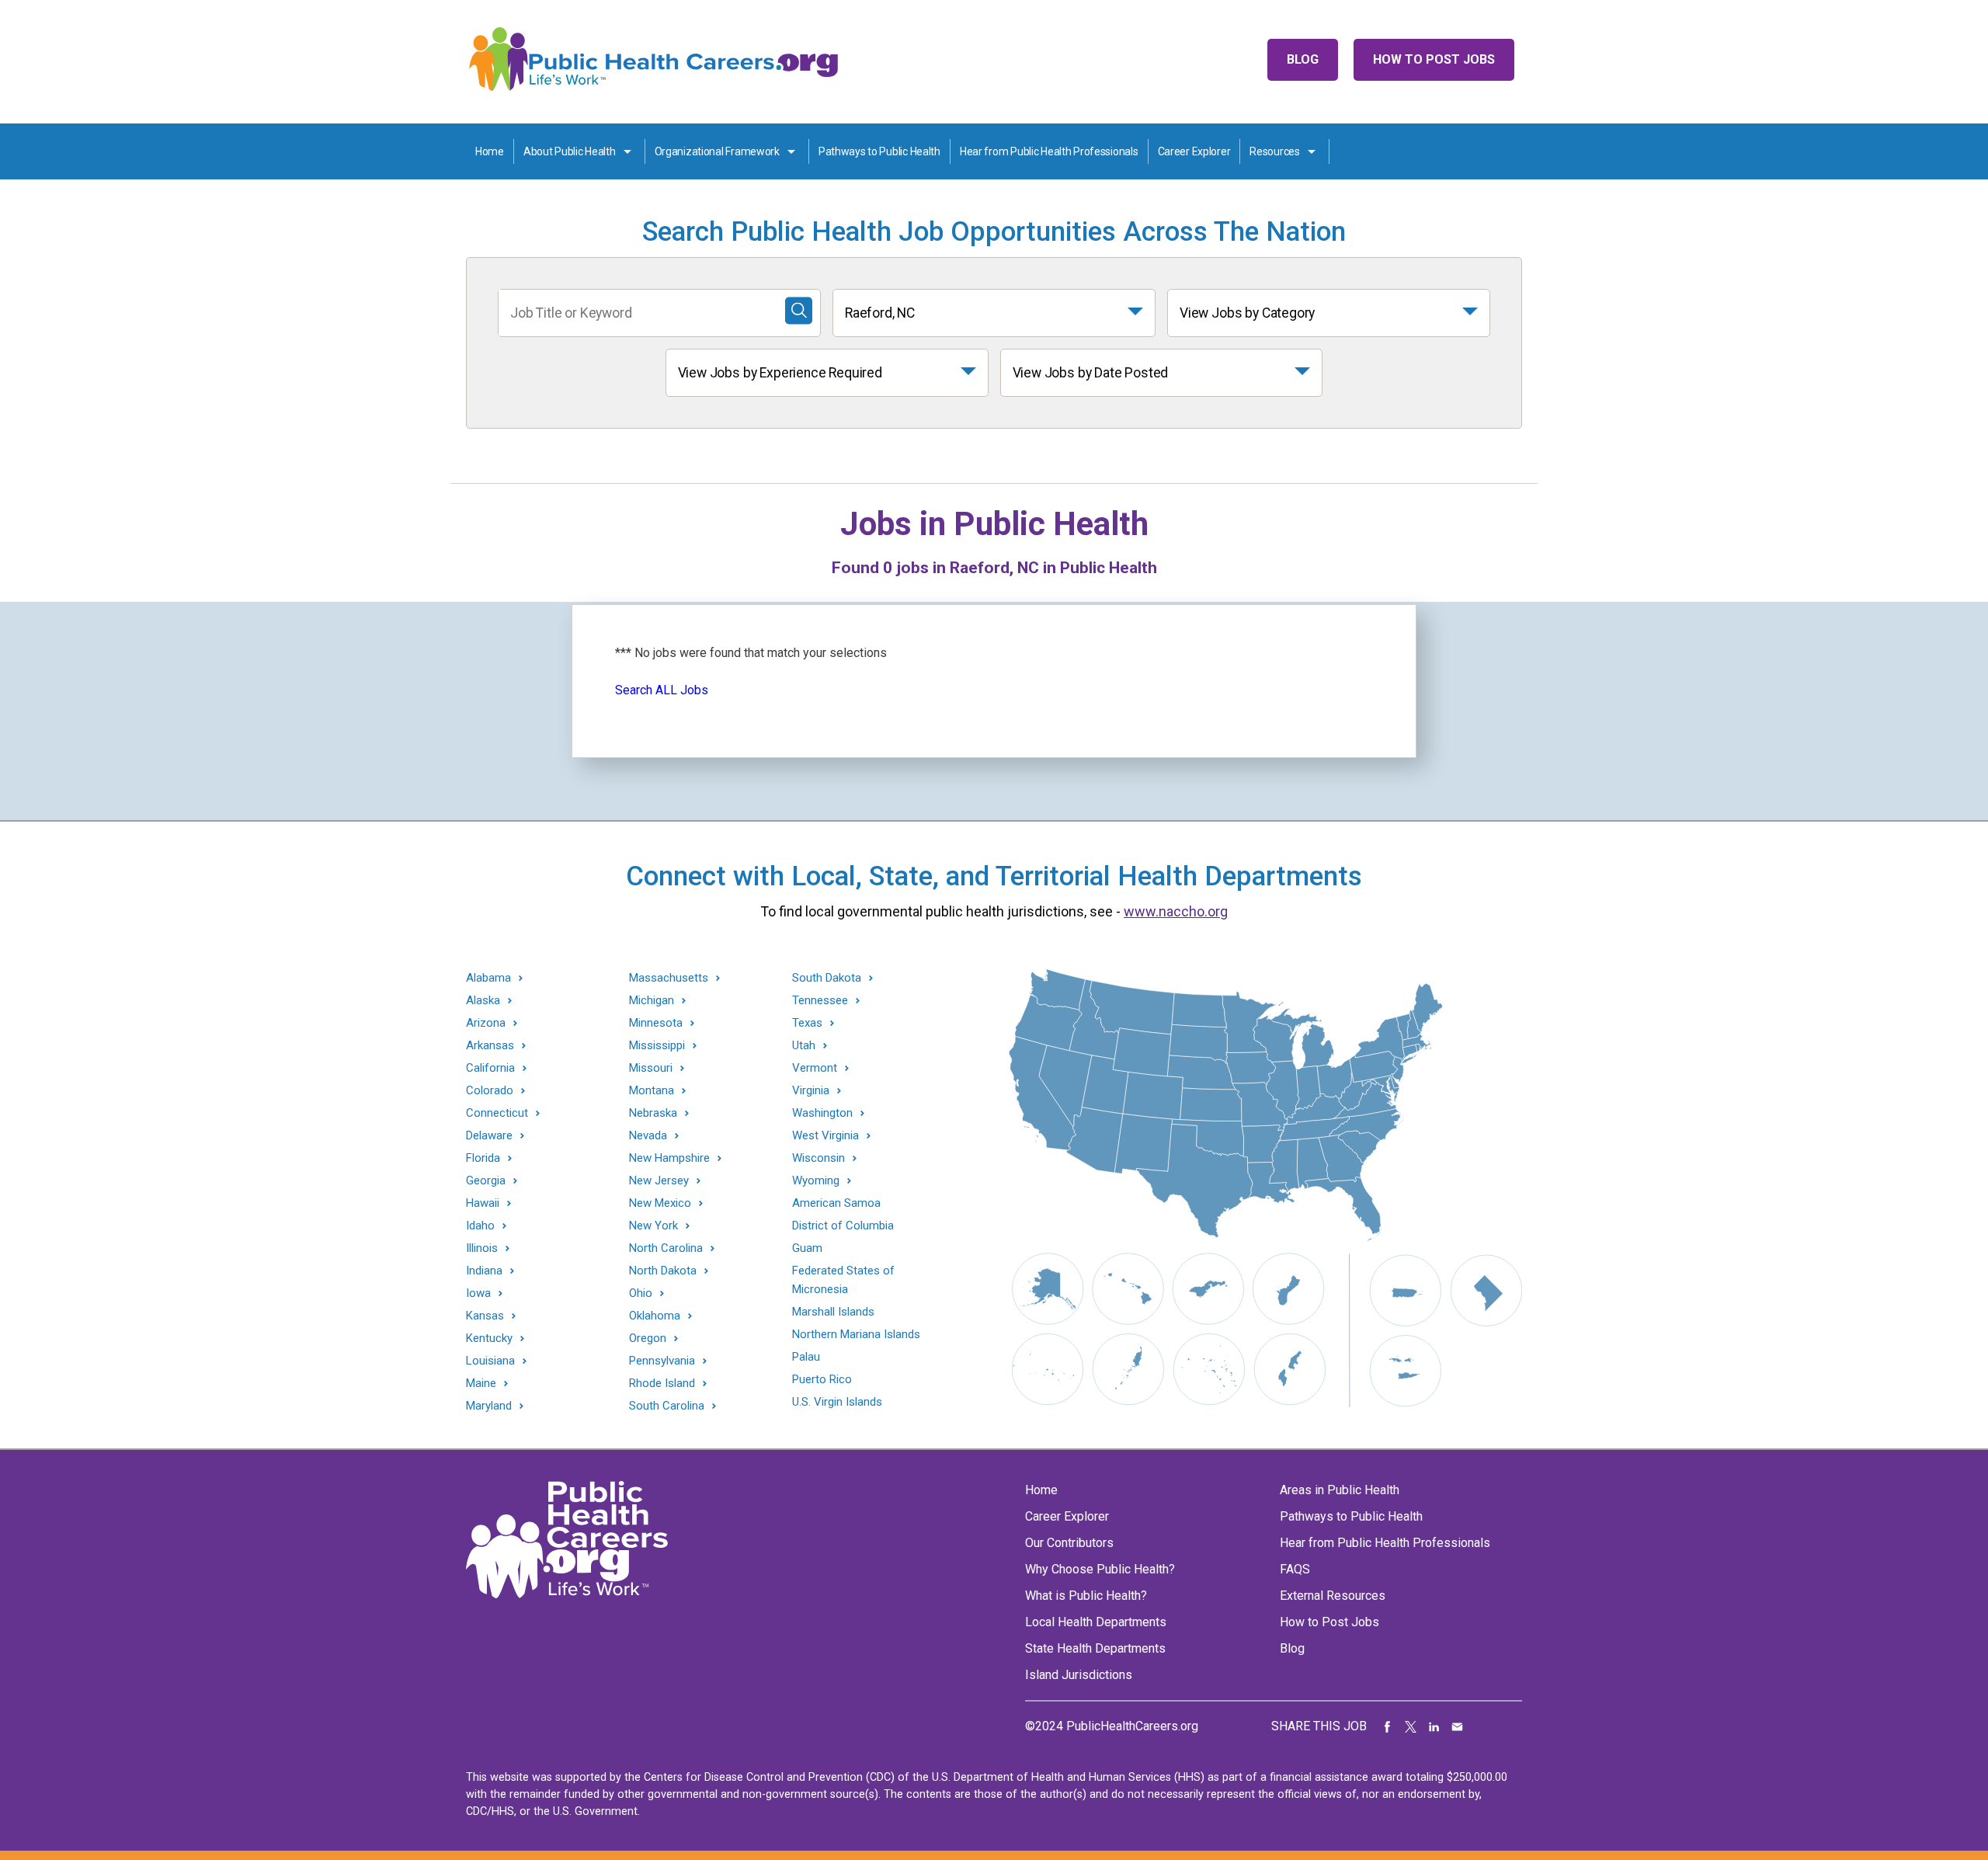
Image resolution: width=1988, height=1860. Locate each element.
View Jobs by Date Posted (1091, 373)
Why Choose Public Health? (1100, 1569)
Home (490, 151)
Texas (807, 1023)
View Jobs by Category (1247, 313)
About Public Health (570, 151)
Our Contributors (1069, 1543)
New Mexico (660, 1203)
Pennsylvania (662, 1361)
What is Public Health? (1086, 1596)
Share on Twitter (1411, 1726)
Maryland (489, 1406)
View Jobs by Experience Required (780, 373)
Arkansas (490, 1046)
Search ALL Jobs (662, 690)
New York (653, 1226)
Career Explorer (1194, 151)
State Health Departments (1095, 1648)
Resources (1274, 151)
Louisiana (490, 1361)
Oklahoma (655, 1316)
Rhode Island (662, 1384)
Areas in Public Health (1340, 1490)
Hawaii (483, 1203)
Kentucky (489, 1339)
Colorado (490, 1091)
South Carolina (667, 1406)
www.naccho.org (1176, 911)
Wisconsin (818, 1158)
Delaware (489, 1136)
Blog (1303, 59)
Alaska (483, 1001)
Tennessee (820, 1001)
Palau (806, 1357)
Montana (652, 1091)
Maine (481, 1384)
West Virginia (825, 1136)
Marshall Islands (833, 1312)
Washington (822, 1113)
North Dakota (663, 1271)
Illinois (482, 1248)
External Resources (1333, 1596)
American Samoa (836, 1203)
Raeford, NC (880, 313)
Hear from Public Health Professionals (1049, 151)
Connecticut (497, 1113)
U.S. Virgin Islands (837, 1402)
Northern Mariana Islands (856, 1334)
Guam (807, 1248)
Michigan (652, 1001)
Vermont (815, 1068)
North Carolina (666, 1248)
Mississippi (657, 1046)
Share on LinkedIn (1434, 1726)
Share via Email (1458, 1726)
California (490, 1068)
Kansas (485, 1316)
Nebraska (653, 1113)
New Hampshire (669, 1158)
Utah (804, 1046)
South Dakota (827, 978)
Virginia (811, 1091)
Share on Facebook (1388, 1726)
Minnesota (656, 1023)
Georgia (486, 1181)
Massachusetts (669, 978)
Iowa (478, 1293)
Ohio (641, 1293)
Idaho (480, 1226)
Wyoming (816, 1181)
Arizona (486, 1023)
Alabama (488, 978)
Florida (483, 1158)
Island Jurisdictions (1079, 1675)
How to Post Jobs (1434, 59)
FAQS (1295, 1569)
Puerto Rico (822, 1379)
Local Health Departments (1096, 1622)
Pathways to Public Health (879, 151)
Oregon (648, 1339)
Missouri (651, 1068)
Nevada (648, 1136)
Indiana (484, 1271)
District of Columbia (843, 1226)
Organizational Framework (717, 151)
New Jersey (659, 1181)
